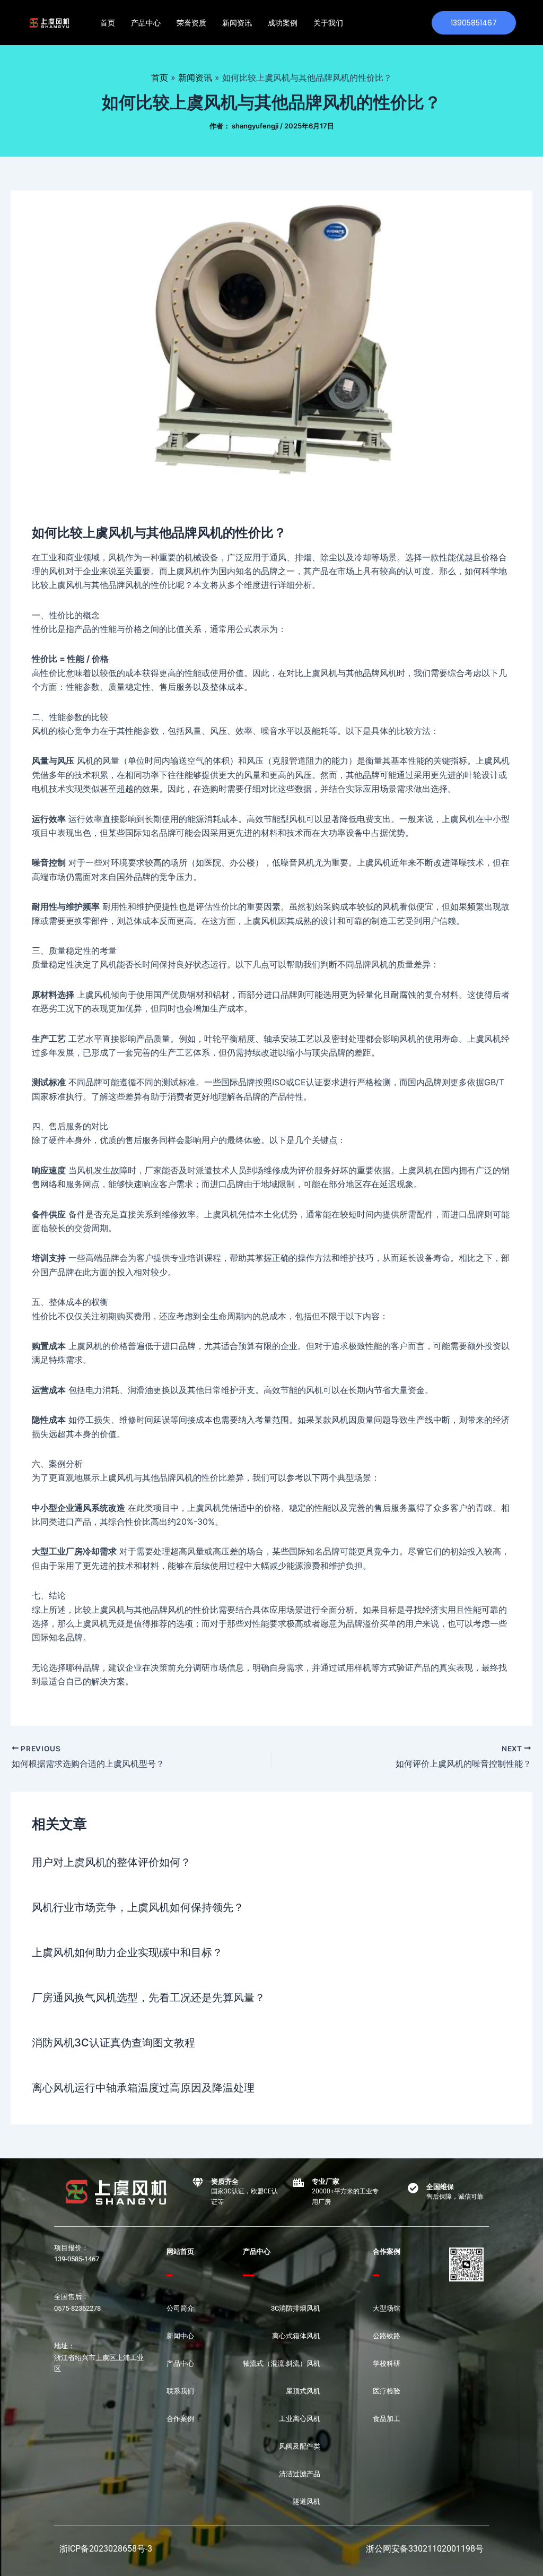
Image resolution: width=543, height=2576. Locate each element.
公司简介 (180, 2308)
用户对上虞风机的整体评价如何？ (111, 1862)
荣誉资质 (191, 23)
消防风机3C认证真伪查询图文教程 (113, 2043)
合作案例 (180, 2419)
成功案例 (283, 23)
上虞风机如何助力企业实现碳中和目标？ (127, 1952)
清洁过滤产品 (300, 2474)
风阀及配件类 (300, 2446)
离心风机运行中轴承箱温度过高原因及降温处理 (143, 2088)
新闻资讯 (237, 23)
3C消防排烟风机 (296, 2308)
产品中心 (146, 23)
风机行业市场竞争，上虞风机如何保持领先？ (138, 1907)
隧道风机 (306, 2501)
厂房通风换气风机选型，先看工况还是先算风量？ (148, 1998)
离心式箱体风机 (296, 2336)
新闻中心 (180, 2336)
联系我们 (180, 2391)
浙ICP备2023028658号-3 (106, 2549)
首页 (108, 23)
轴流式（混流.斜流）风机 (282, 2363)
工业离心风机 (300, 2419)
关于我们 (328, 23)
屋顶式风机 (303, 2391)
